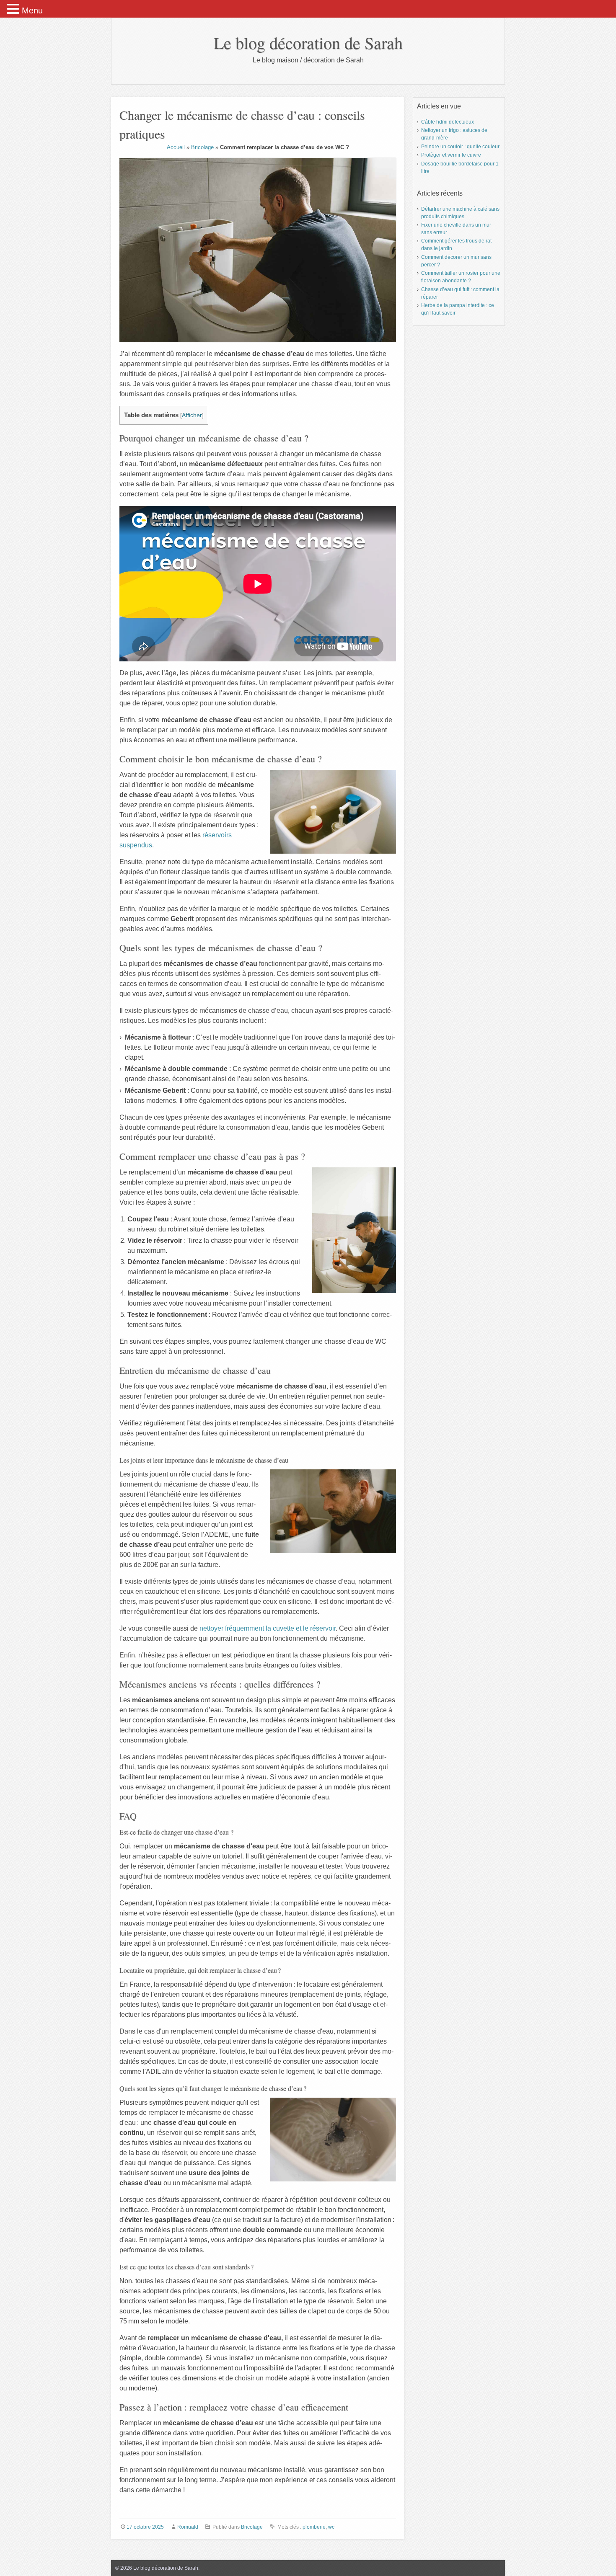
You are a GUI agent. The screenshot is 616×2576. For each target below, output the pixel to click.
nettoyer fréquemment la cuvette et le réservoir (268, 1628)
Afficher (192, 415)
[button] (14, 9)
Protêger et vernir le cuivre (451, 155)
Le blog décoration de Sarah (308, 43)
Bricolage (202, 147)
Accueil (176, 147)
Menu (32, 10)
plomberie (314, 2527)
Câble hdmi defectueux (448, 122)
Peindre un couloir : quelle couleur (460, 147)
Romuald (188, 2527)
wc (331, 2527)
